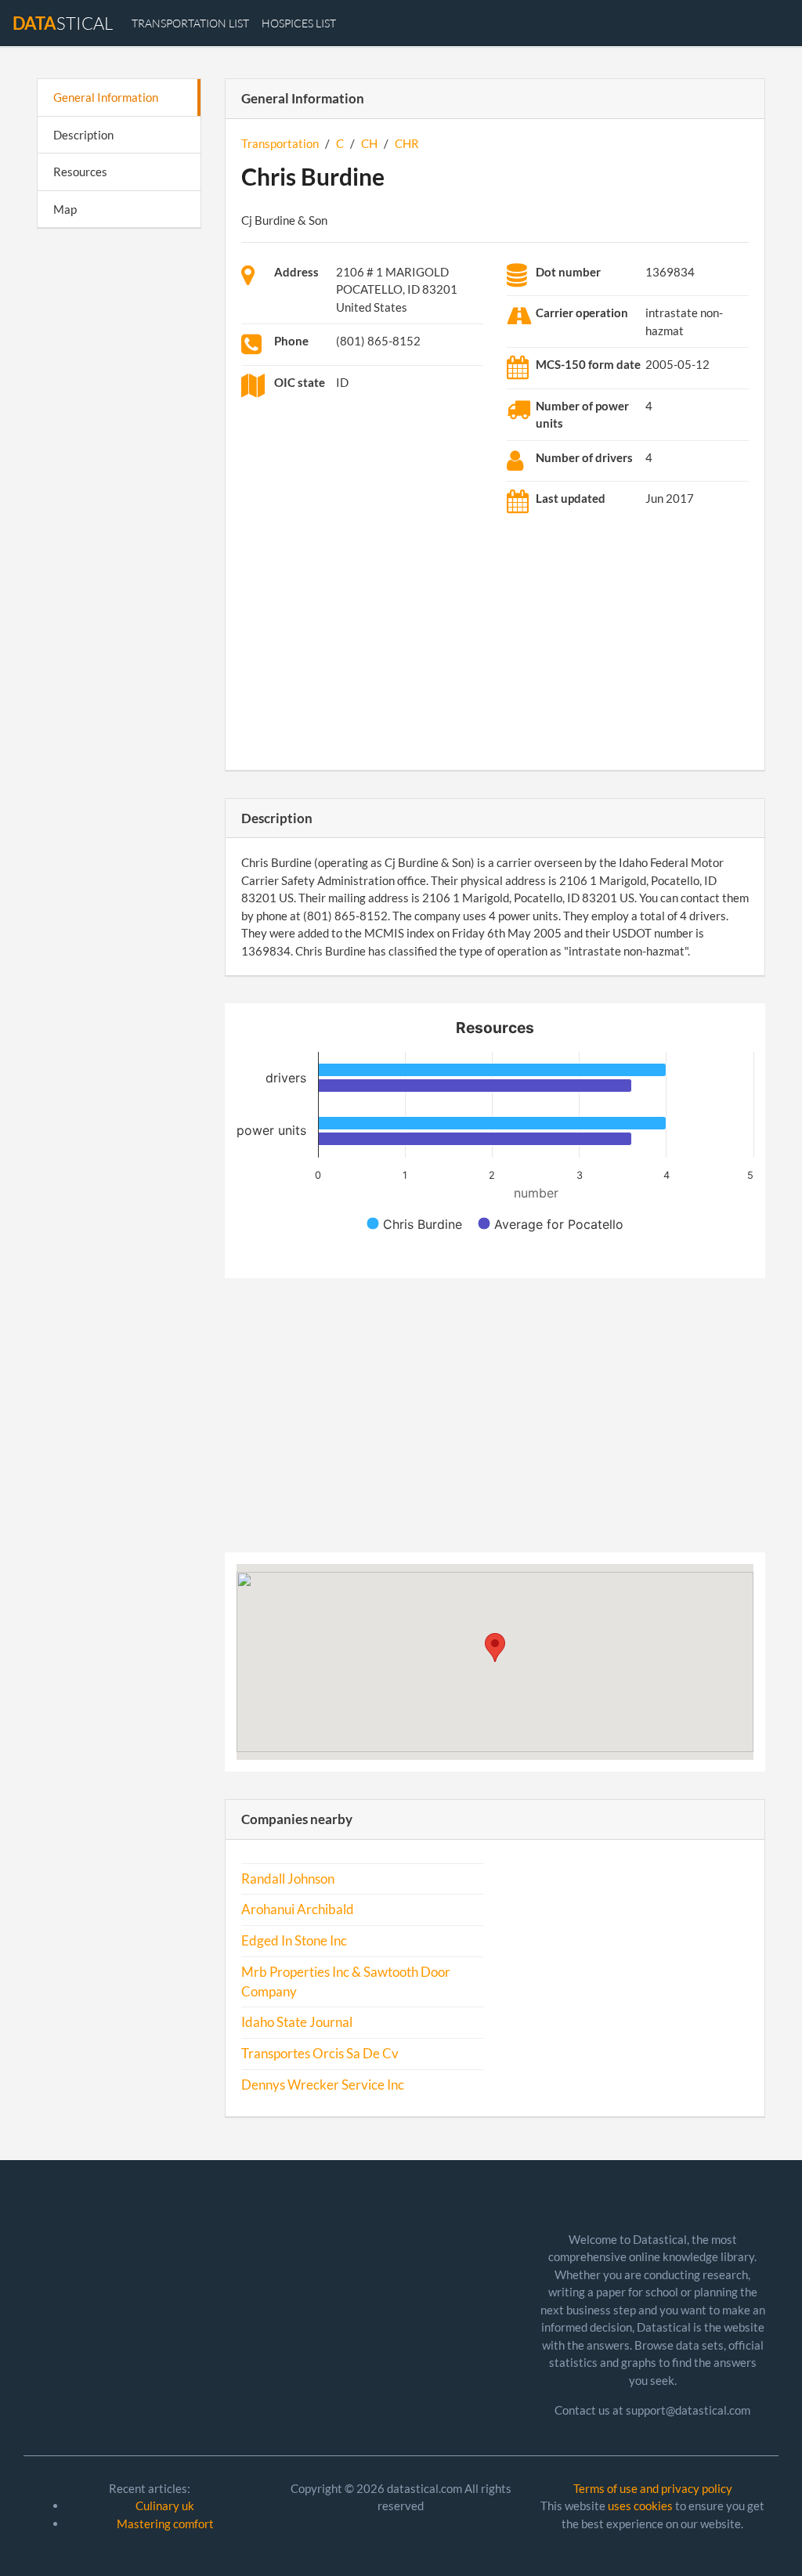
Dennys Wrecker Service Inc (323, 2085)
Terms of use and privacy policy (653, 2488)
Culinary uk (165, 2506)
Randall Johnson (288, 1879)
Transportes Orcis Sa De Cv (320, 2054)
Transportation (280, 143)
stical (63, 23)
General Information (106, 97)
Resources (80, 172)
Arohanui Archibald (298, 1909)
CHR (407, 143)
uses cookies (640, 2506)
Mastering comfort (165, 2524)
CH (369, 143)
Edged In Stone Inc (294, 1941)
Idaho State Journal (297, 2022)
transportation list (190, 23)
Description (83, 135)
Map (65, 209)
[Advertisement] (119, 482)
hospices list (299, 23)
